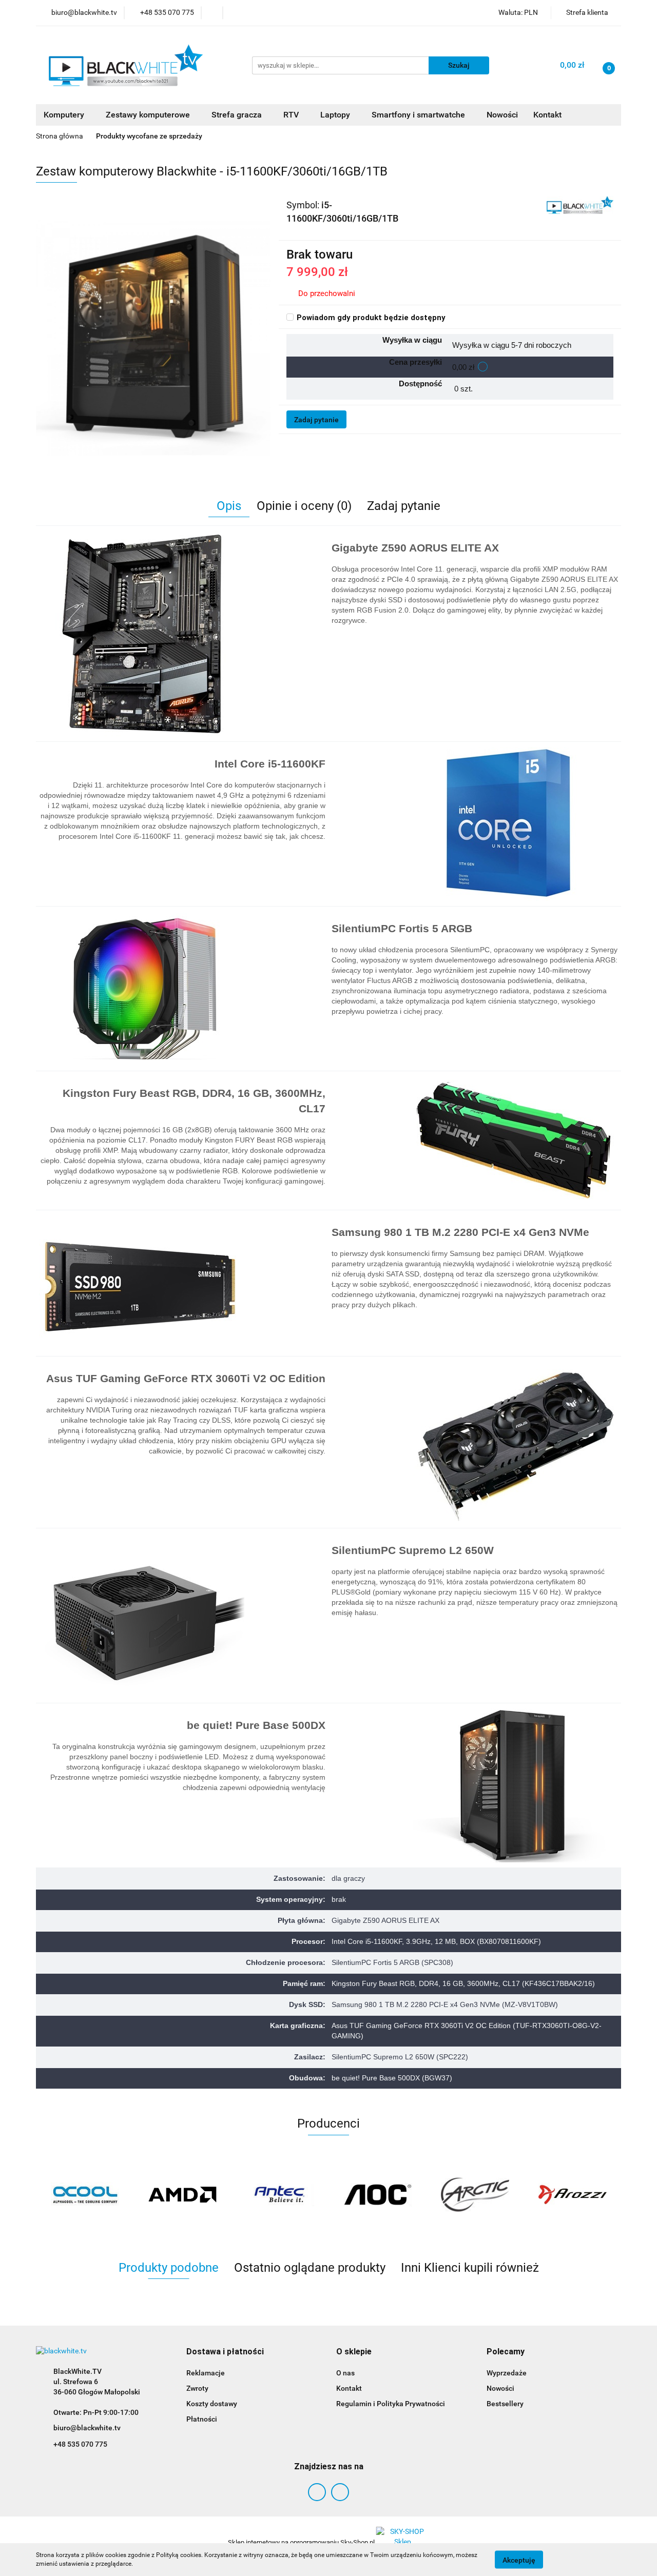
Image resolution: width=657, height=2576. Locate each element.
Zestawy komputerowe (149, 115)
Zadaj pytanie (316, 420)
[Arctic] (475, 2195)
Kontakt (547, 115)
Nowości (502, 115)
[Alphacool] (85, 2195)
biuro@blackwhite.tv (87, 2428)
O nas (345, 2373)
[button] (225, 2352)
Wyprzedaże (507, 2373)
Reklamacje (206, 2373)
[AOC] (377, 2195)
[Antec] (280, 2195)
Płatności (202, 2419)
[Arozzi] (572, 2195)
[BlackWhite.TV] (580, 205)
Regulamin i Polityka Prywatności (391, 2404)
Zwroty (197, 2388)
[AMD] (182, 2195)
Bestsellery (505, 2404)
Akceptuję (519, 2560)
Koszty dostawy (212, 2404)
